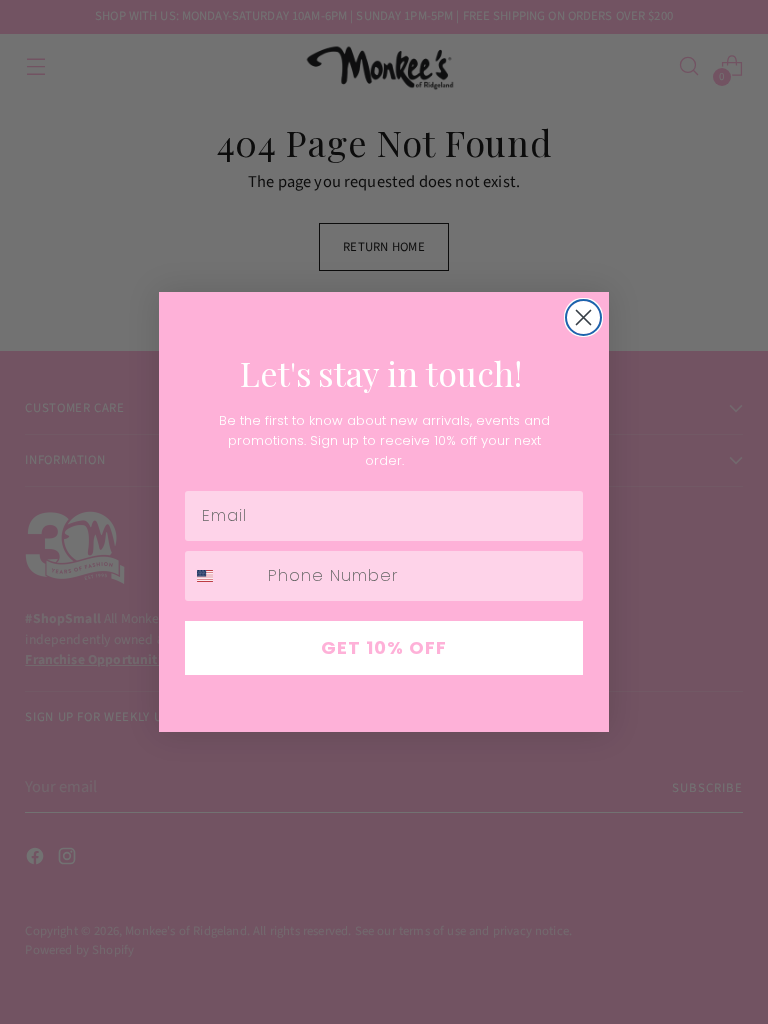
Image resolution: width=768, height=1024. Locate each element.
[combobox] (222, 576)
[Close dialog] (583, 317)
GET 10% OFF (384, 647)
